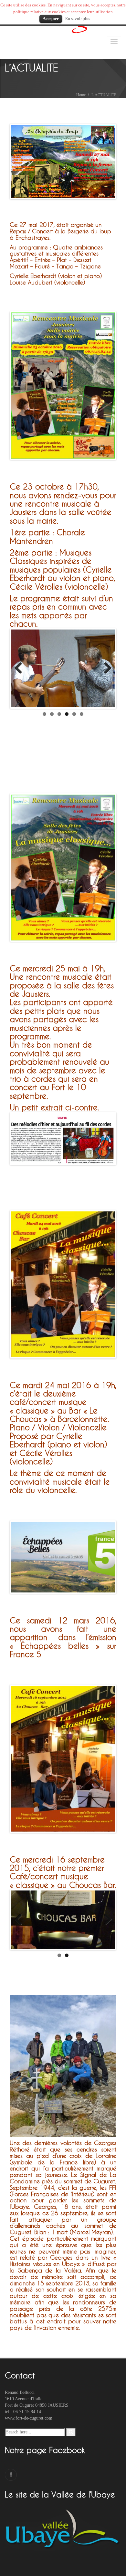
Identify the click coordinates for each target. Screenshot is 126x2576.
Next (105, 162)
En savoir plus (78, 19)
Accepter (51, 19)
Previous (21, 162)
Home (81, 95)
